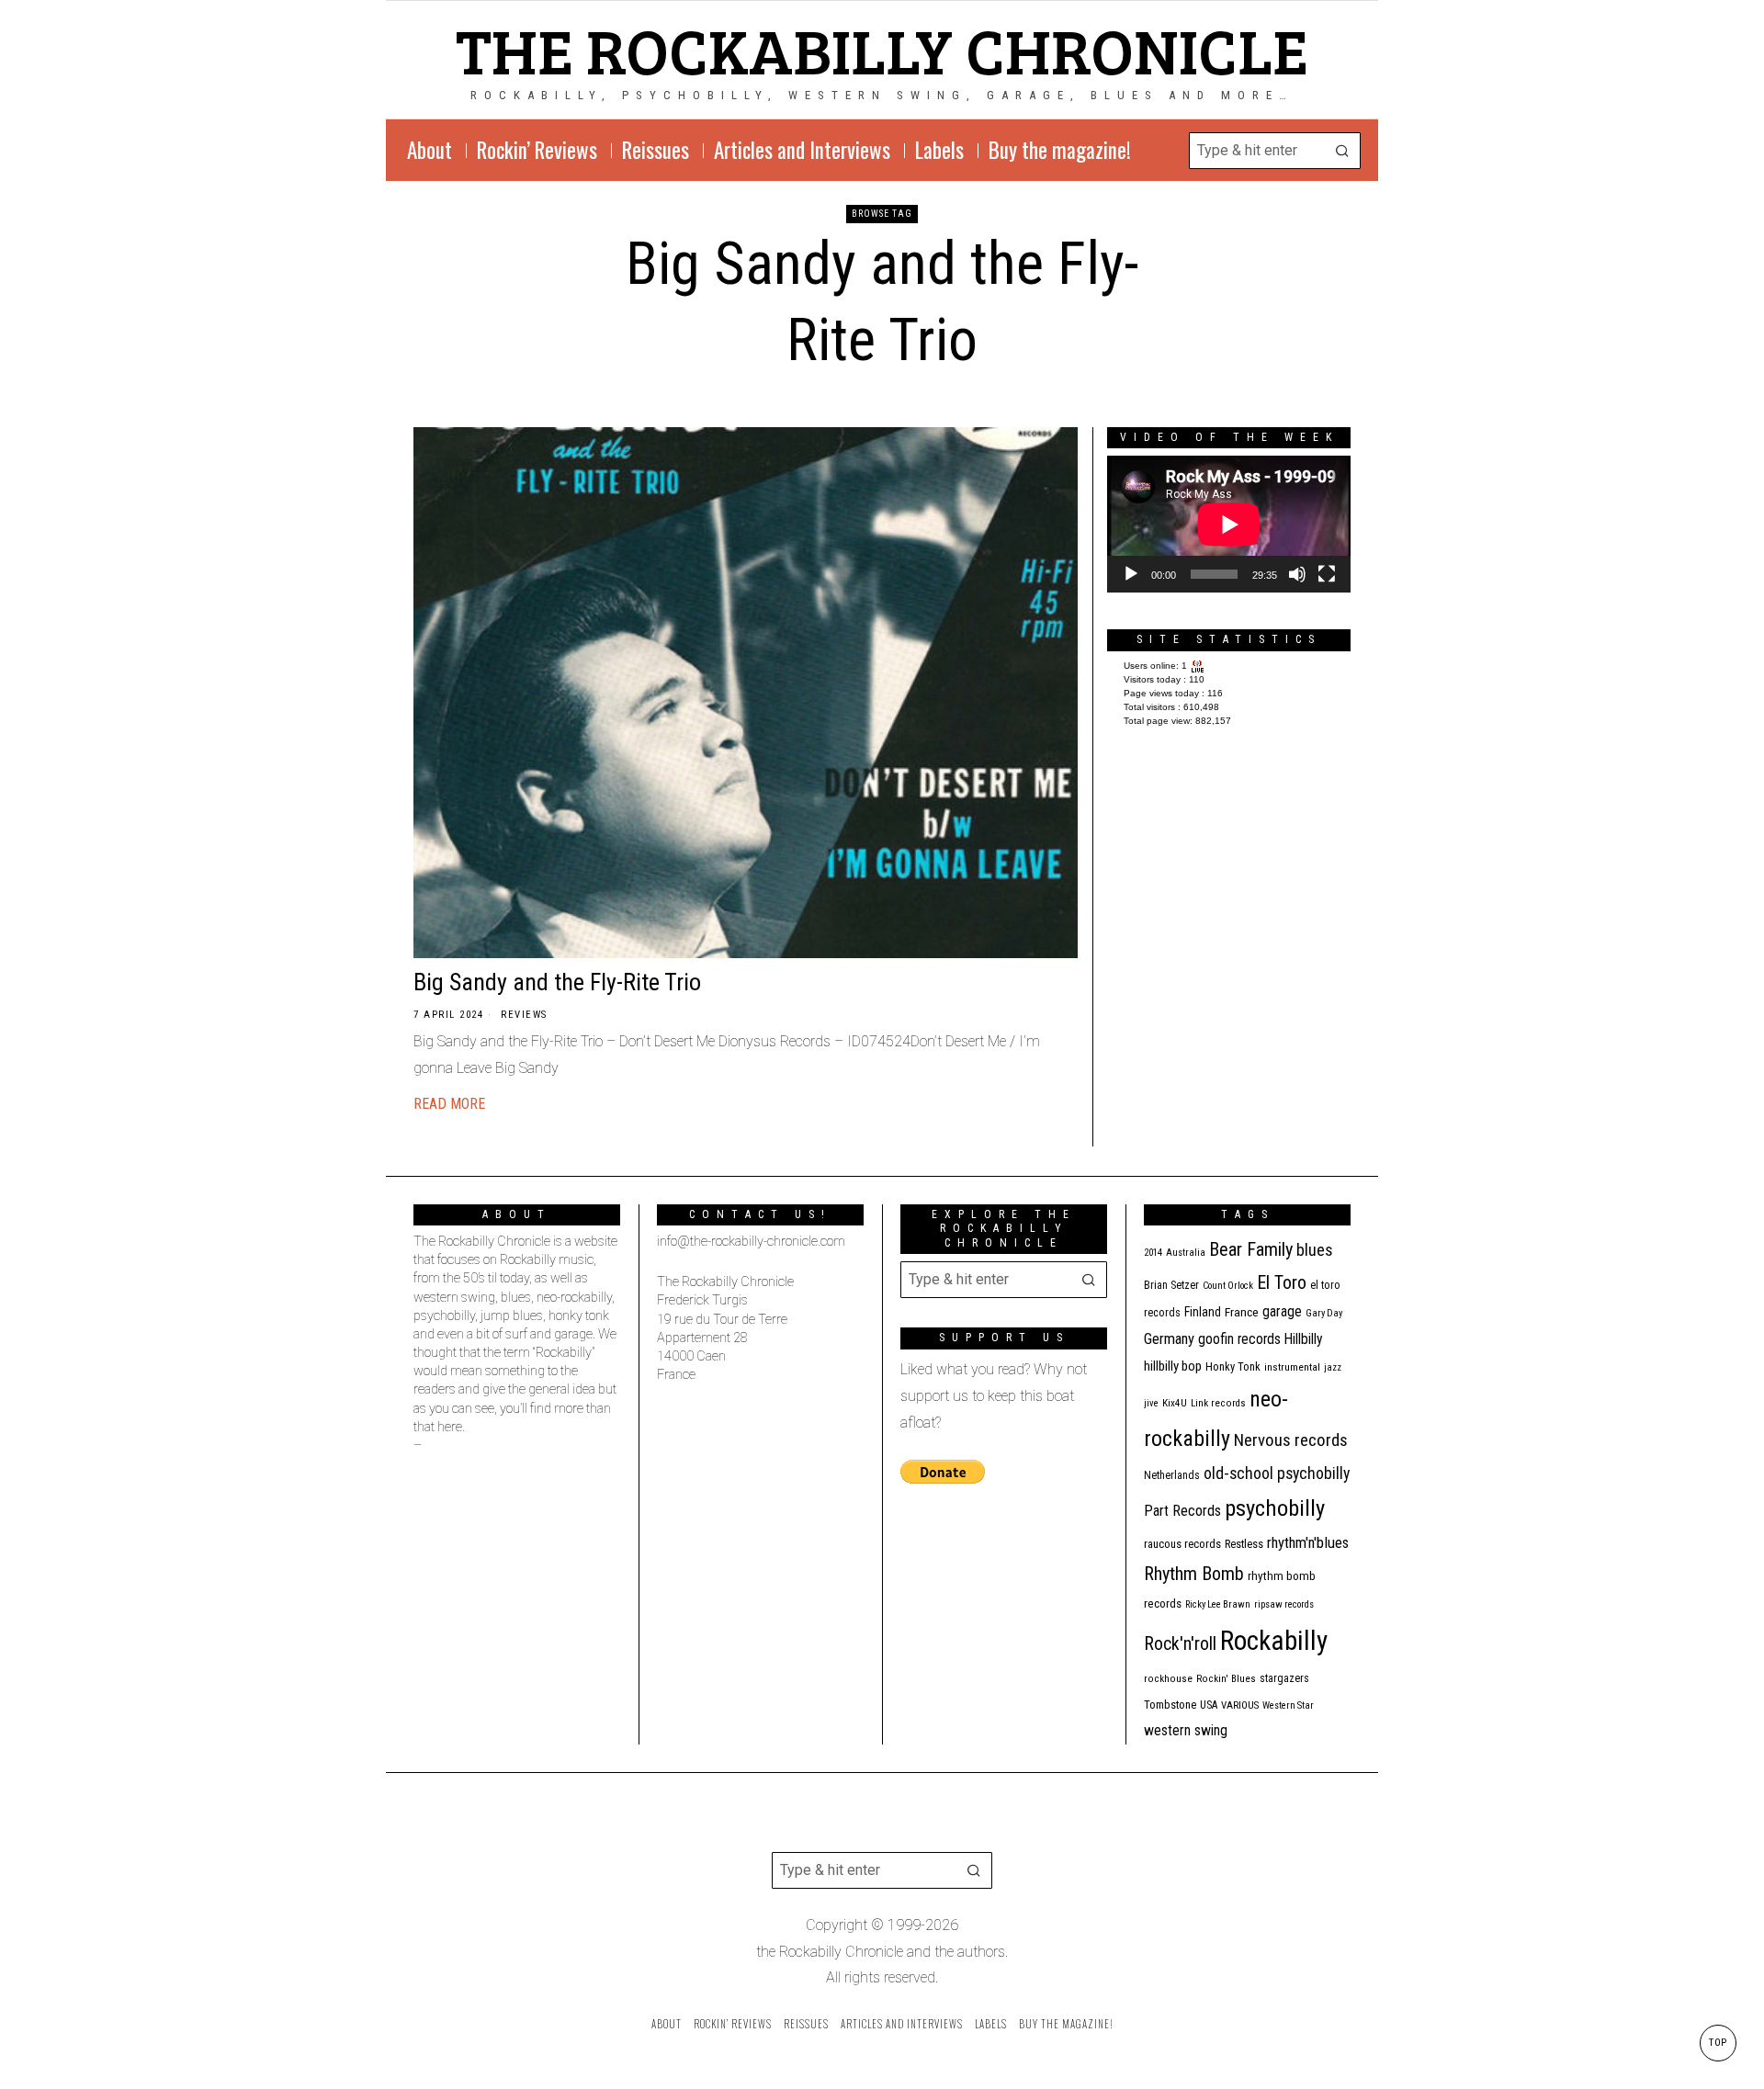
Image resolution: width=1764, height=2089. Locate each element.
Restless (1244, 1544)
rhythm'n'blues (1308, 1543)
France (1242, 1312)
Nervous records (1291, 1440)
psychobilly (1275, 1508)
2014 (1153, 1253)
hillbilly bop (1173, 1366)
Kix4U (1175, 1403)
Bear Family (1251, 1249)
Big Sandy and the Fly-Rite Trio (557, 982)
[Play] (1131, 574)
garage (1282, 1311)
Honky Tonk (1233, 1366)
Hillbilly (1304, 1339)
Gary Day (1324, 1313)
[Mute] (1297, 574)
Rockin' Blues (1226, 1679)
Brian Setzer (1171, 1285)
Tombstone (1170, 1705)
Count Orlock (1228, 1286)
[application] (1229, 524)
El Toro (1282, 1282)
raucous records (1182, 1544)
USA (1209, 1705)
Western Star (1288, 1705)
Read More (449, 1104)
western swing (1186, 1730)
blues (1315, 1250)
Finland (1203, 1312)
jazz (1333, 1367)
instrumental (1292, 1367)
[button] (1342, 151)
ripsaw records (1284, 1604)
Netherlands (1172, 1475)
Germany (1169, 1339)
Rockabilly (1274, 1641)
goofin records (1239, 1339)
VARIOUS (1240, 1705)
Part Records (1182, 1511)
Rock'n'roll (1180, 1644)
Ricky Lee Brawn (1218, 1604)
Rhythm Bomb (1194, 1574)
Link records (1218, 1403)
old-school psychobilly (1277, 1473)
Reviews (524, 1015)
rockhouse (1168, 1679)
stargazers (1284, 1678)
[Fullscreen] (1327, 574)
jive (1151, 1403)
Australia (1186, 1253)
